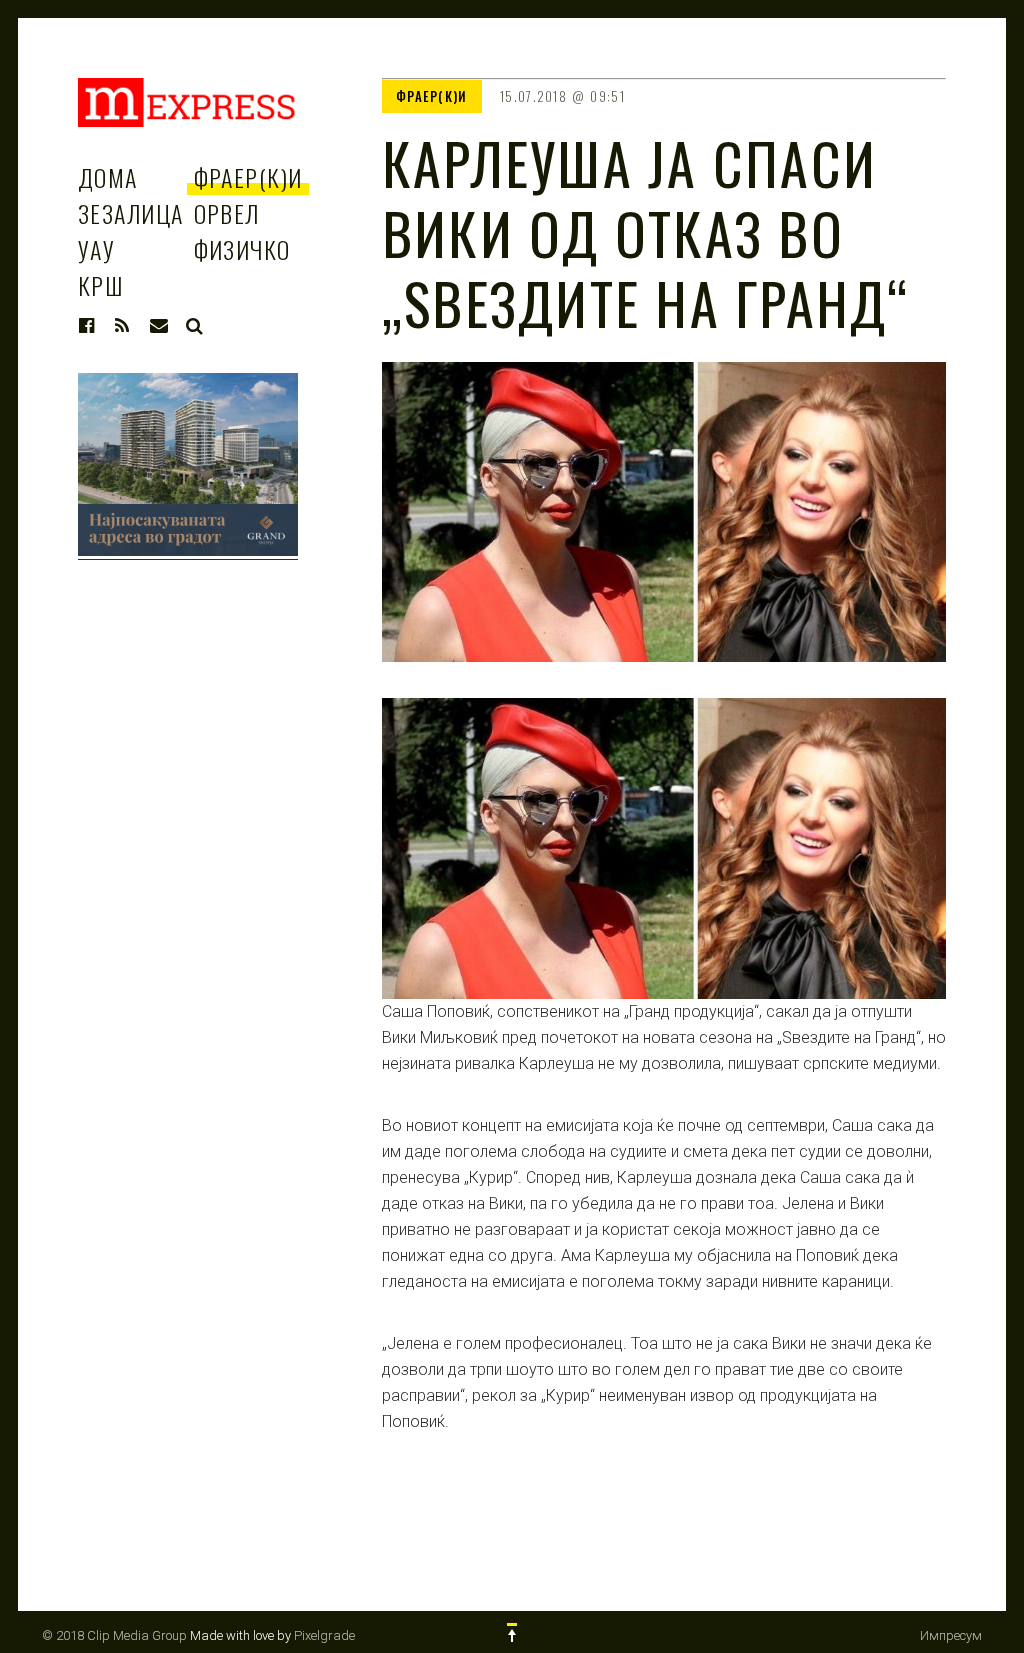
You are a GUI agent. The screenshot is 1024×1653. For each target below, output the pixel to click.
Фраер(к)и (248, 177)
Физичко (242, 249)
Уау (96, 249)
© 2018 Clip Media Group (114, 1635)
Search (195, 326)
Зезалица (131, 213)
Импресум (951, 1635)
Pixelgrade (324, 1635)
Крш (100, 285)
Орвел (227, 213)
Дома (108, 177)
